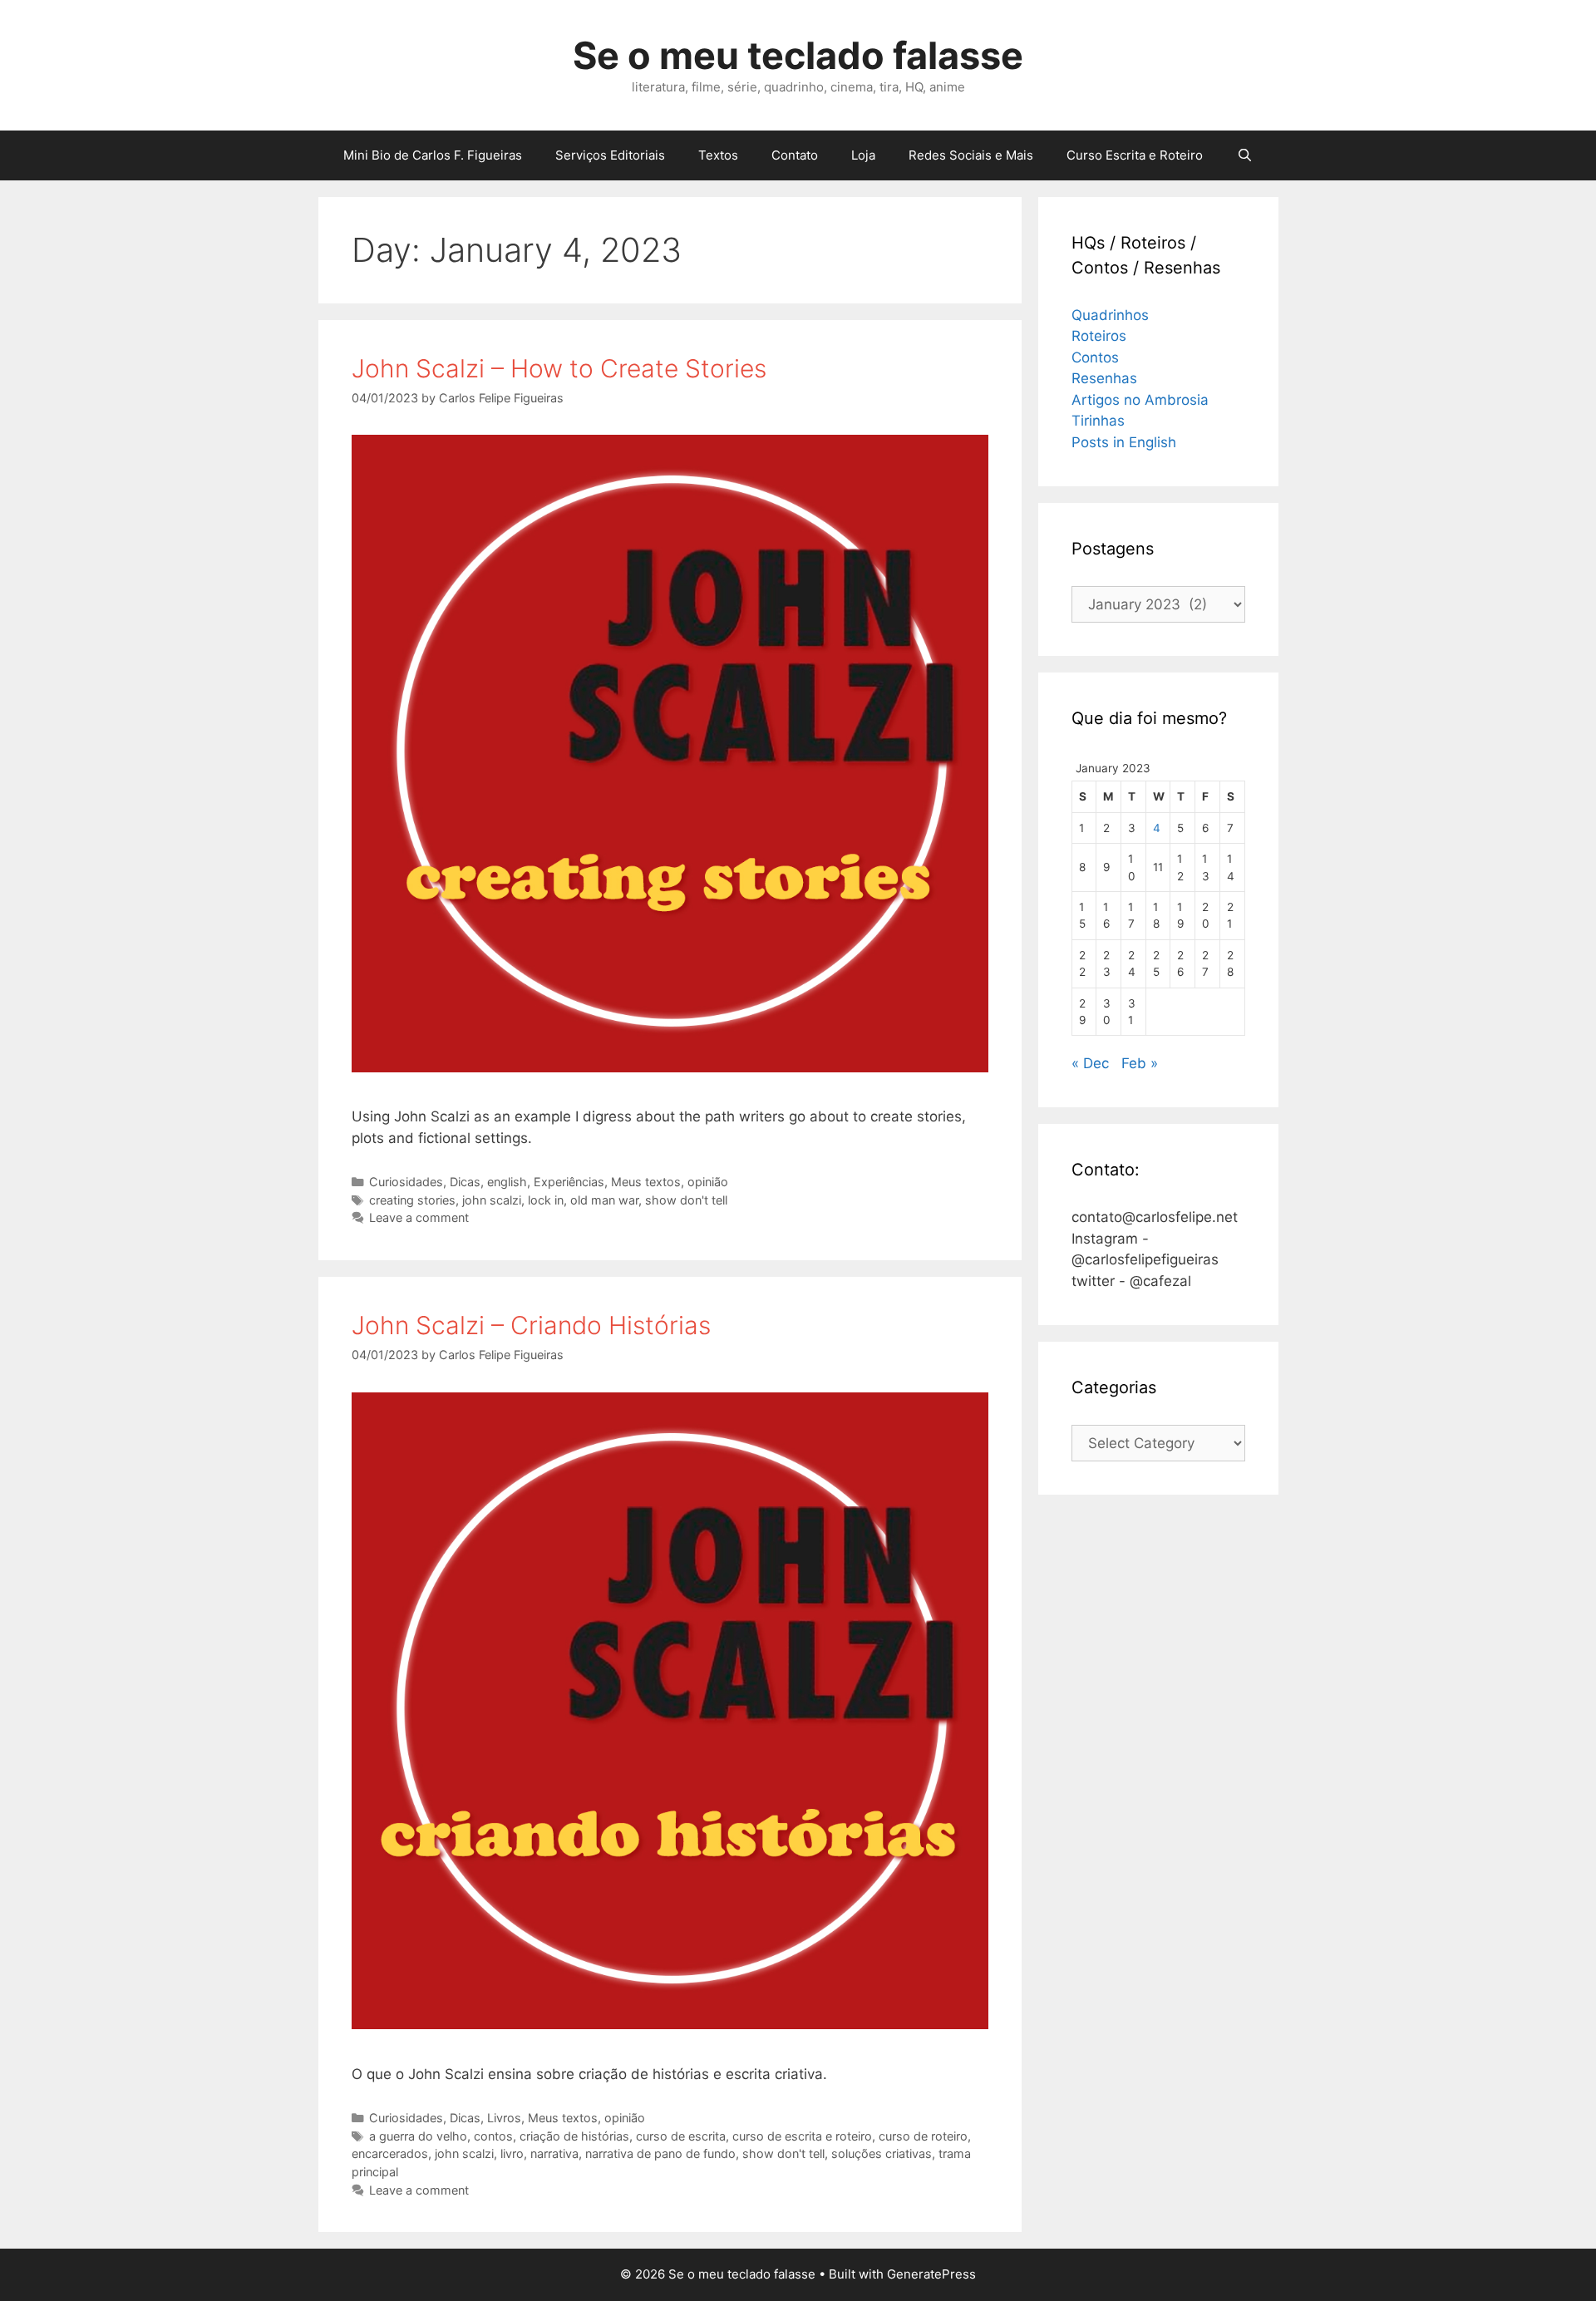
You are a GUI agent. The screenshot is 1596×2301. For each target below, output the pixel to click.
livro (512, 2153)
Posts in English (1124, 442)
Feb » (1140, 1063)
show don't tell (686, 1200)
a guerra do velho (418, 2136)
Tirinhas (1098, 421)
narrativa (554, 2153)
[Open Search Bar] (1244, 155)
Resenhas (1104, 378)
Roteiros (1099, 336)
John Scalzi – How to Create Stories (559, 368)
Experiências (569, 1182)
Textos (718, 155)
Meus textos (646, 1182)
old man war (604, 1200)
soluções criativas (882, 2153)
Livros (504, 2118)
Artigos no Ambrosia (1140, 400)
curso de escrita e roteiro (802, 2136)
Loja (863, 155)
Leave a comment (419, 1217)
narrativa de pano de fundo (660, 2153)
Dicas (465, 1182)
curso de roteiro (923, 2136)
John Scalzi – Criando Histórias (531, 1325)
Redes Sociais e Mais (971, 155)
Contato (795, 155)
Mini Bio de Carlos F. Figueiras (433, 155)
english (507, 1182)
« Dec (1090, 1063)
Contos (1095, 357)
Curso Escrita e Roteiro (1135, 155)
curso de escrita (681, 2136)
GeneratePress (931, 2274)
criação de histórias (574, 2136)
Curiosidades (406, 1182)
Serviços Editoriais (610, 155)
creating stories (412, 1200)
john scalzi (492, 1200)
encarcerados (390, 2153)
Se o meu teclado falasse (798, 55)
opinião (708, 1182)
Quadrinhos (1110, 315)
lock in (546, 1200)
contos (493, 2136)
